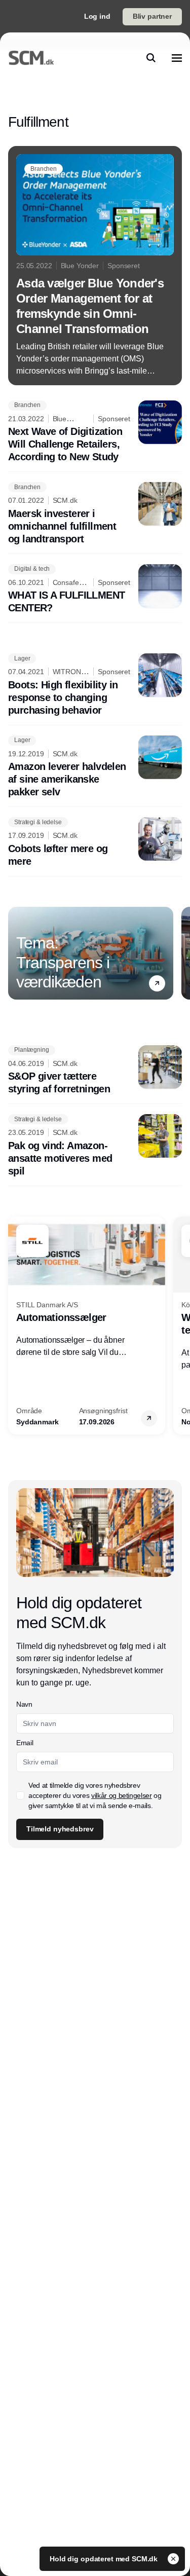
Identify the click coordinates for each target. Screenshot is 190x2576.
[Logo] (31, 58)
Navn (24, 1704)
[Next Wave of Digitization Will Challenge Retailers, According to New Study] (95, 432)
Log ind (97, 16)
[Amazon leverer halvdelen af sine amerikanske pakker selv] (95, 767)
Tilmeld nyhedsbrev (60, 1829)
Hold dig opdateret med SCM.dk (105, 2559)
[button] (157, 983)
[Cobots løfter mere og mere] (95, 842)
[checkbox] (20, 1795)
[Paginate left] (16, 953)
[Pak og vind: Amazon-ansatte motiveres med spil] (95, 1146)
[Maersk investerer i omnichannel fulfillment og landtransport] (95, 514)
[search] (151, 58)
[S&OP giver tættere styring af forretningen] (95, 1071)
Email (25, 1743)
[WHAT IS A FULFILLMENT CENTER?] (95, 590)
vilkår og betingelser (122, 1795)
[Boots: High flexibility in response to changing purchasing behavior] (95, 685)
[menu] (177, 58)
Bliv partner (152, 16)
